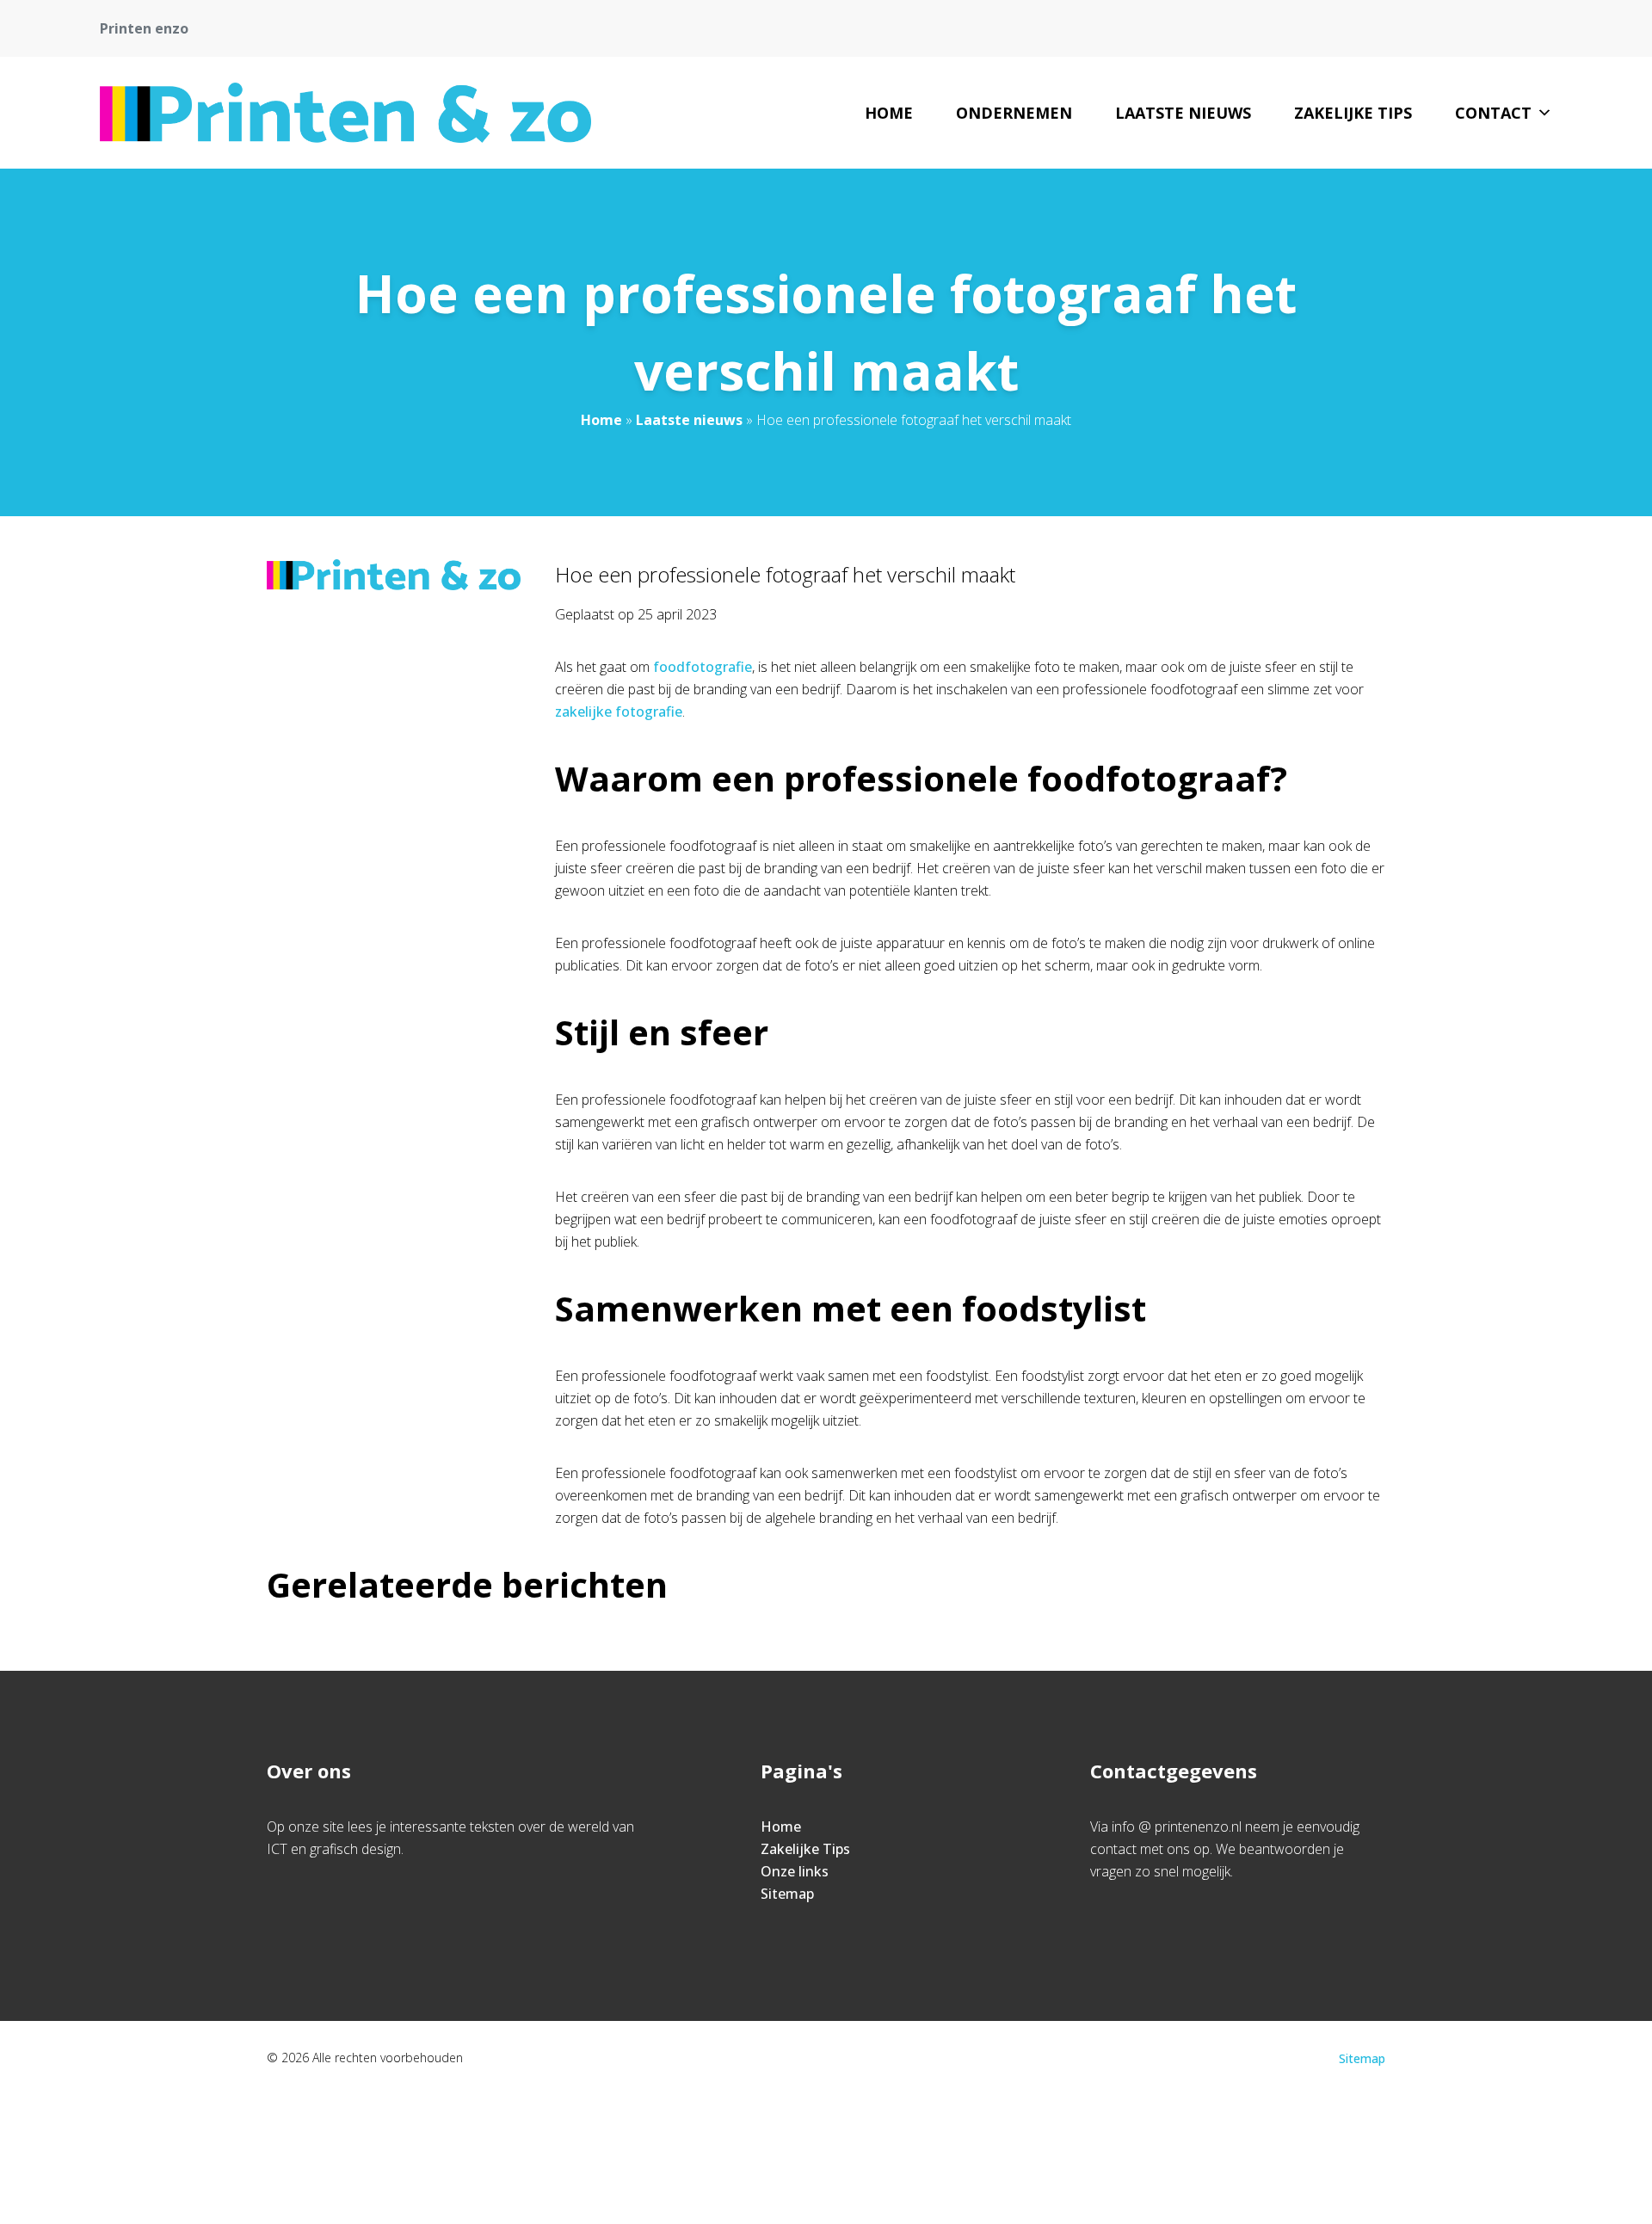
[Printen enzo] (345, 113)
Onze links (795, 1871)
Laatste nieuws (1183, 113)
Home (889, 113)
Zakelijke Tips (1353, 113)
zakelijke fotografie (619, 712)
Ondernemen (1014, 113)
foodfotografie (703, 667)
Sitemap (787, 1894)
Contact (1493, 113)
